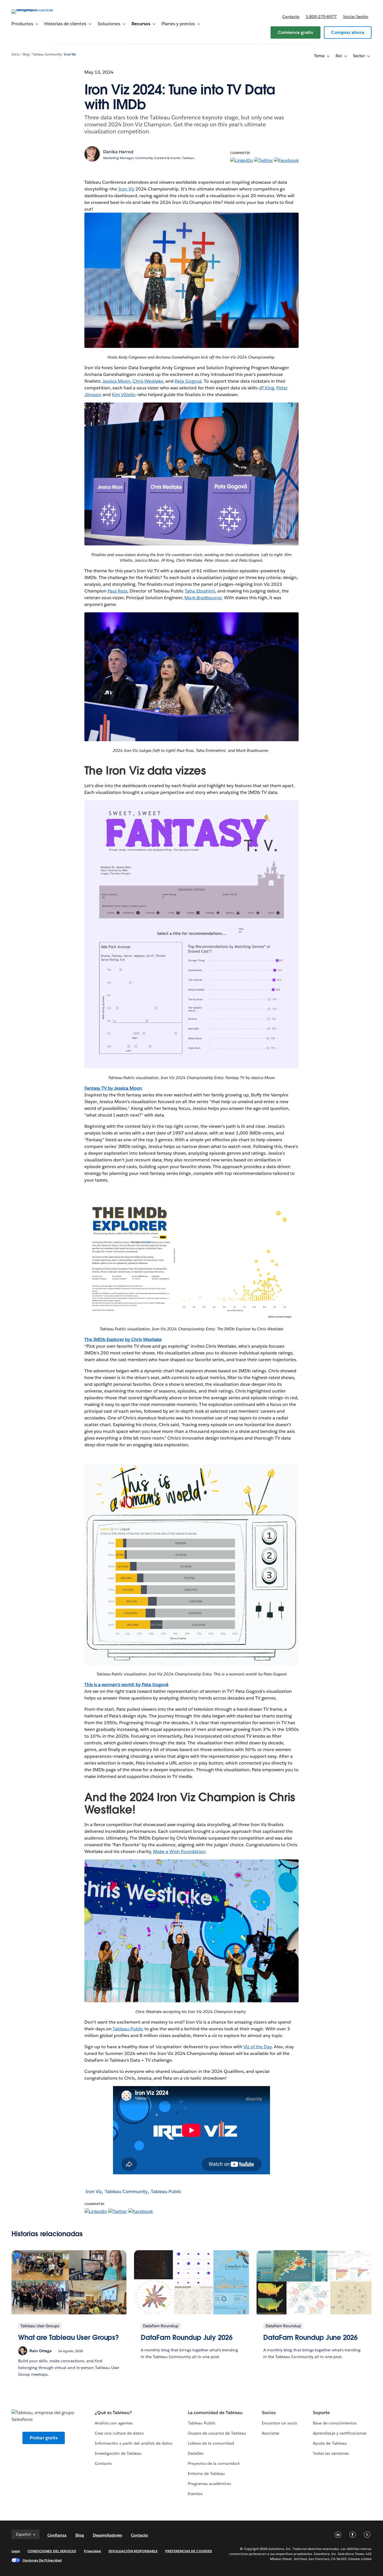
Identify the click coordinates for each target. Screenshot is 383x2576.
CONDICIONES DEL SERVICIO (52, 2551)
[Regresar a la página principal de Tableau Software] (33, 9)
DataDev (196, 2453)
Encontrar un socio (280, 2423)
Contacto (291, 17)
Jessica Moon (116, 381)
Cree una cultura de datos (119, 2433)
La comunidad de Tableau (215, 2413)
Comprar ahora (348, 32)
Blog (26, 54)
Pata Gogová (188, 381)
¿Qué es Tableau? (113, 2413)
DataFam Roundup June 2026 (310, 2337)
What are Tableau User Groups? (69, 2337)
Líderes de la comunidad (211, 2443)
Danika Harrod (118, 152)
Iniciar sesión (356, 17)
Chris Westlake (148, 381)
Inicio (16, 54)
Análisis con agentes (114, 2423)
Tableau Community (47, 54)
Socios (269, 2413)
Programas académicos (209, 2484)
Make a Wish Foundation (179, 1851)
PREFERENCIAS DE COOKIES (189, 2551)
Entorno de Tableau (206, 2473)
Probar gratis (44, 2438)
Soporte (321, 2413)
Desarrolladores (107, 2535)
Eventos (195, 2494)
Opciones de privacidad (42, 2560)
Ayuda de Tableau (330, 2443)
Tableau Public (128, 2029)
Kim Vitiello (124, 395)
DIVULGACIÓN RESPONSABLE (133, 2551)
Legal (16, 2551)
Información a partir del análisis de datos (133, 2443)
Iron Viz (70, 54)
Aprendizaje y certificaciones (340, 2433)
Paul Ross (117, 591)
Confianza (57, 2535)
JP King (267, 388)
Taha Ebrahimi (200, 591)
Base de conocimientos (335, 2423)
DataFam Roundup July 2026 (187, 2337)
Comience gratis (296, 32)
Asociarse (271, 2433)
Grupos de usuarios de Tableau (217, 2433)
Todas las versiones (331, 2453)
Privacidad (92, 2551)
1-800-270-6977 (321, 17)
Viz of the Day (258, 2047)
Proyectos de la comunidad (214, 2463)
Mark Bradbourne (203, 598)
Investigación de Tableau (118, 2453)
